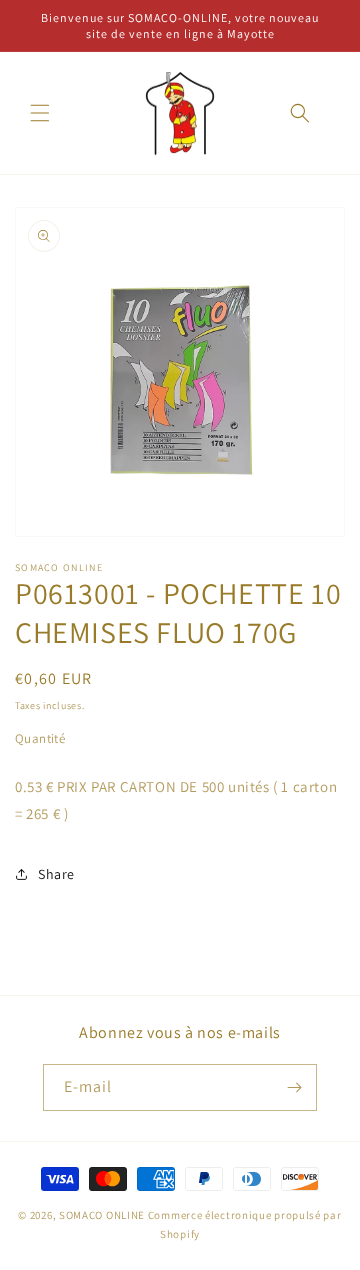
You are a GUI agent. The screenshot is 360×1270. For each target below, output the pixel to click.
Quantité (40, 738)
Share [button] (56, 874)
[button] (40, 113)
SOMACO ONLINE (102, 1215)
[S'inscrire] (294, 1087)
